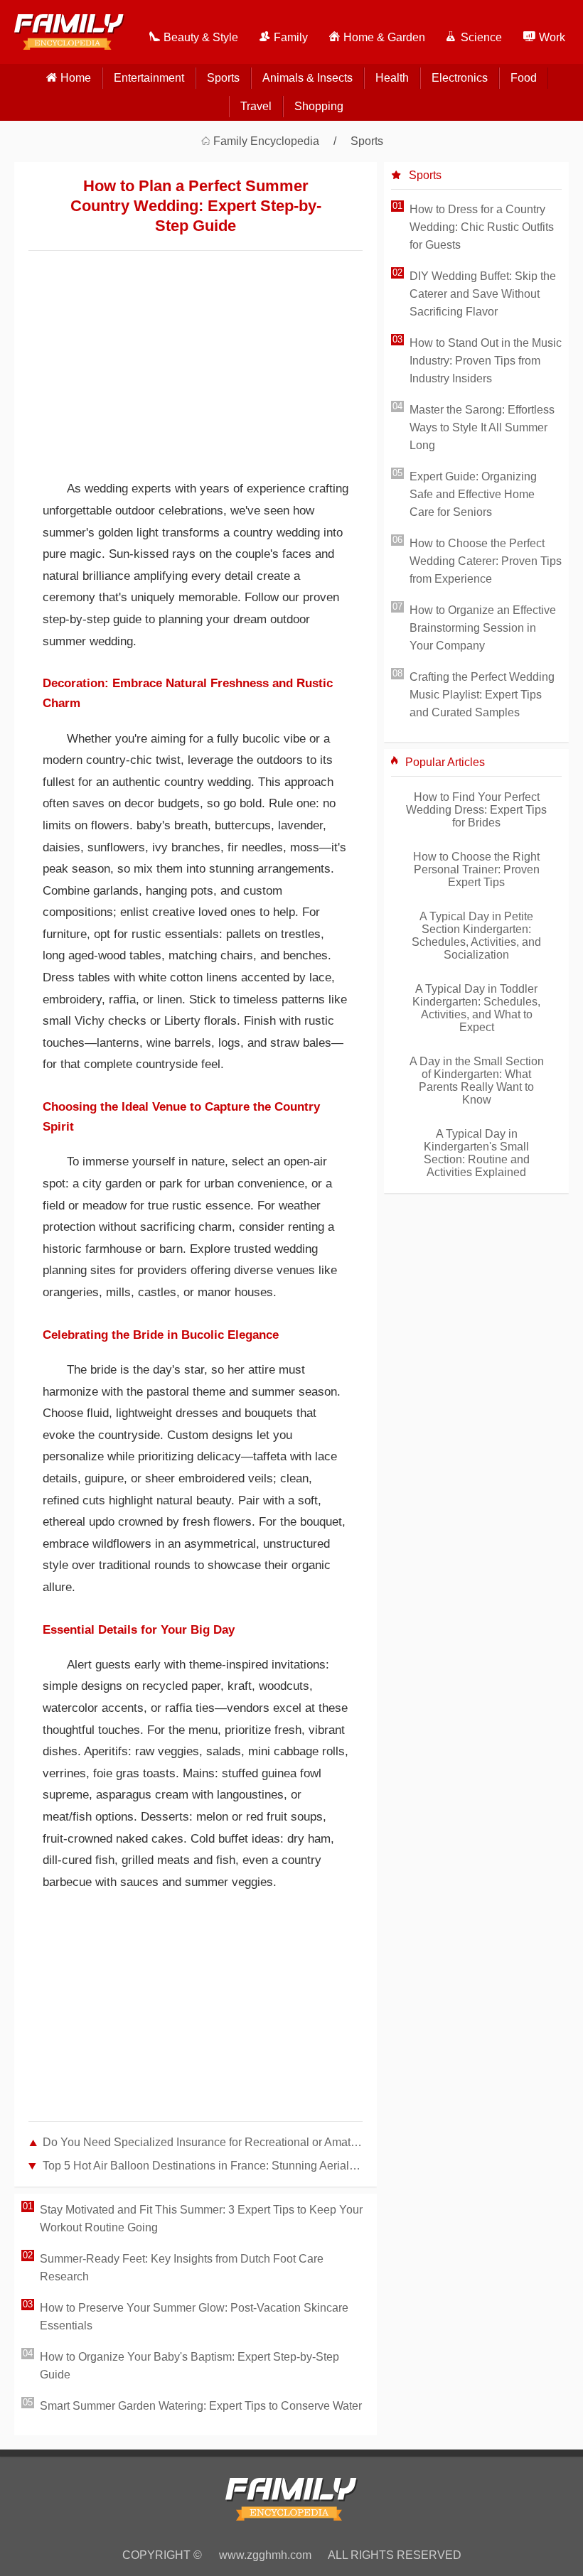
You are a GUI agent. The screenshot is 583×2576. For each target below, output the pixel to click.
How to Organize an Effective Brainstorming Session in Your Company (483, 628)
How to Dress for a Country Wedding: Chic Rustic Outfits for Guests (482, 227)
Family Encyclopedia (266, 141)
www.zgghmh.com (265, 2555)
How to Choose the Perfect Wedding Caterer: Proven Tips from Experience (486, 561)
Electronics (460, 78)
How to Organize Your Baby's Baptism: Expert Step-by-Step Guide (189, 2366)
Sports (223, 78)
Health (392, 78)
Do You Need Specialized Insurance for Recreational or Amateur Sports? (203, 2142)
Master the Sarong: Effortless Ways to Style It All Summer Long (482, 427)
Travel (256, 106)
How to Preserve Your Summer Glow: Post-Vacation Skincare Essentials (194, 2317)
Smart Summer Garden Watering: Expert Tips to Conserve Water (201, 2406)
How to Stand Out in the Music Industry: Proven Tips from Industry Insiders (486, 361)
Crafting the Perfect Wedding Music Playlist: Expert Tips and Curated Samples (482, 695)
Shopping (319, 106)
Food (524, 78)
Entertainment (149, 78)
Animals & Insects (307, 78)
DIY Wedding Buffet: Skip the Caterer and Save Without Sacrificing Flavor (483, 294)
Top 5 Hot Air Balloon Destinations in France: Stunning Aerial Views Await (203, 2166)
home (76, 78)
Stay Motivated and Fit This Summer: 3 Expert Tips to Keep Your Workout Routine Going (201, 2219)
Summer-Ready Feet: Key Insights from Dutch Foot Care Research (182, 2268)
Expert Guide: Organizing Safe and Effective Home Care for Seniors (473, 494)
